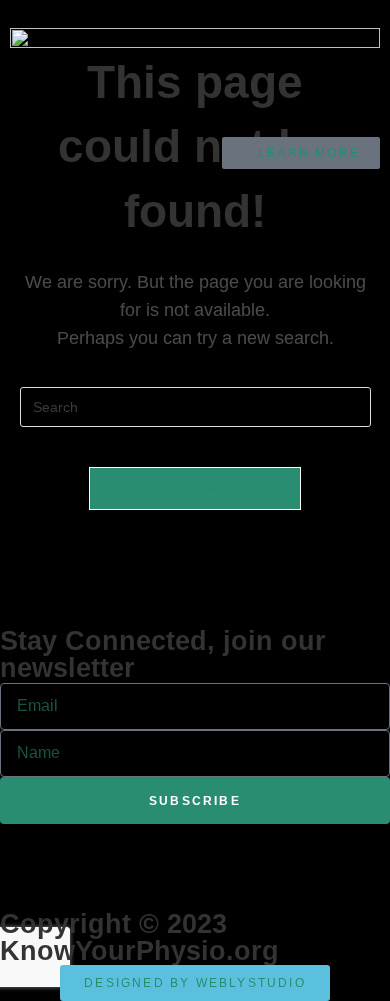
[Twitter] (79, 849)
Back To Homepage (195, 488)
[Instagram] (187, 849)
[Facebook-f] (25, 849)
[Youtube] (133, 849)
